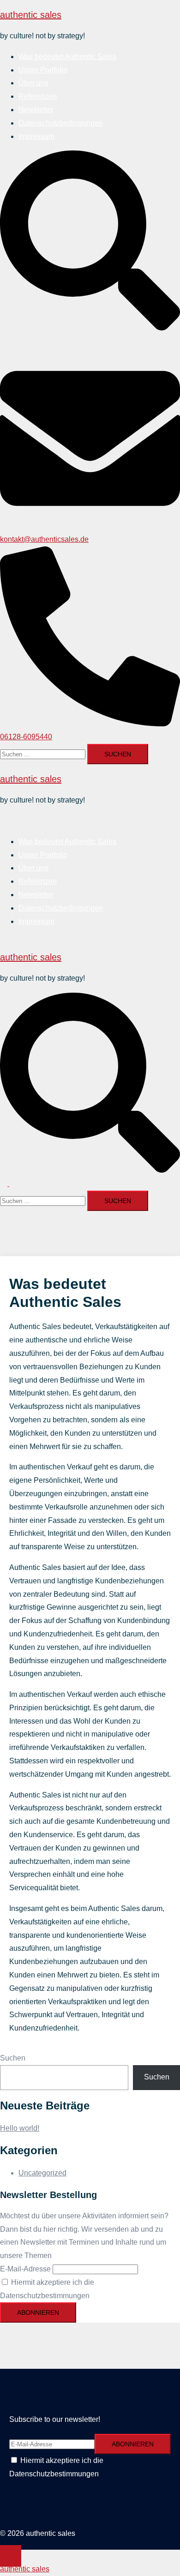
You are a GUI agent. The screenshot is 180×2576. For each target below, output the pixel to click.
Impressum (36, 136)
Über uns (33, 83)
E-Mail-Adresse (25, 2269)
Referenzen (38, 96)
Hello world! (20, 2128)
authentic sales (31, 15)
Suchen (13, 2058)
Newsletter (36, 110)
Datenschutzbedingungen (61, 123)
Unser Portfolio (43, 70)
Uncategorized (42, 2173)
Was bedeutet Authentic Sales (67, 57)
